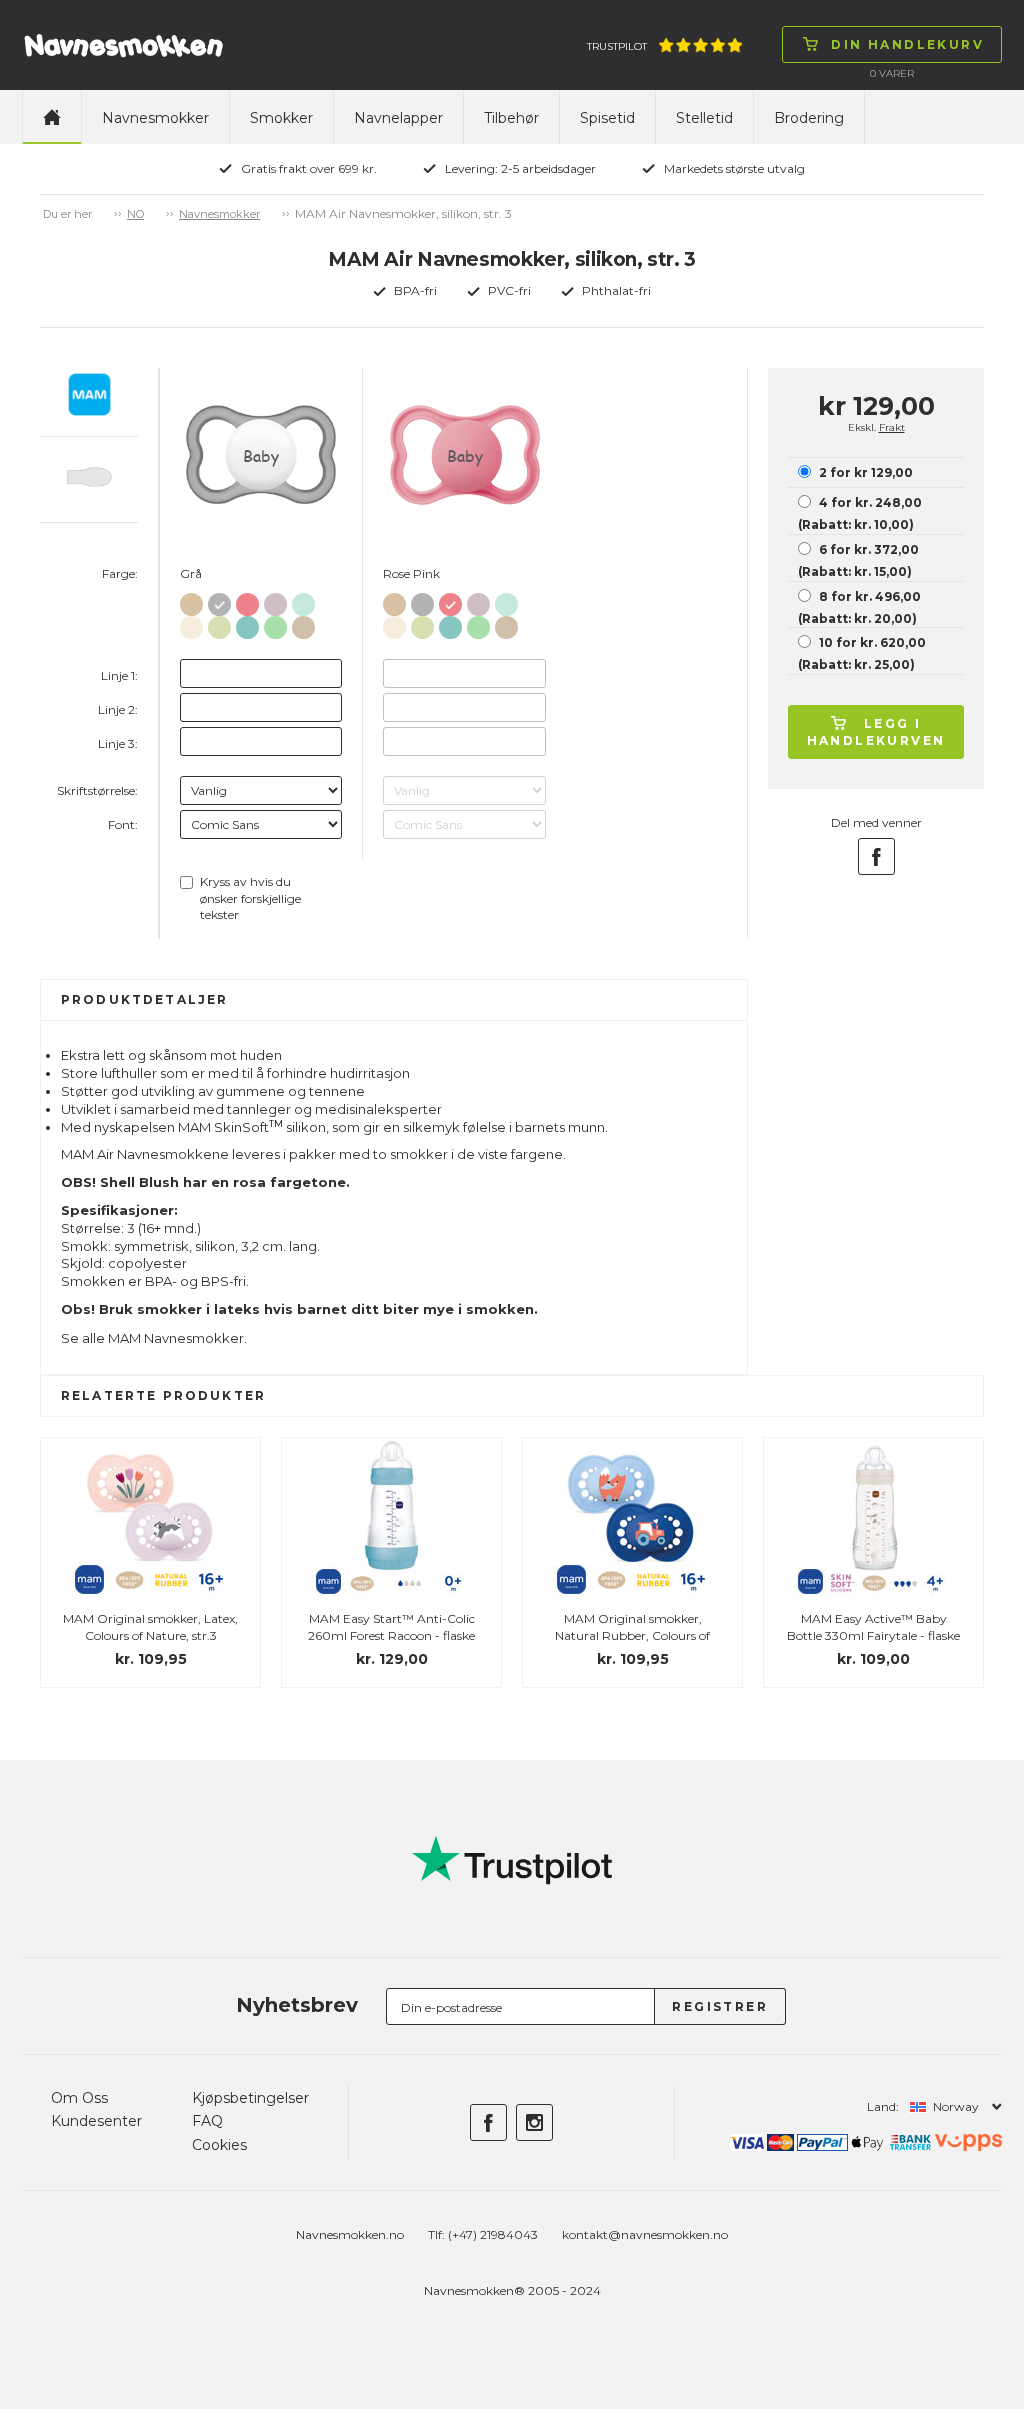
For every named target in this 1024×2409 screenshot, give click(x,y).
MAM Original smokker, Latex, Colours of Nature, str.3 (150, 1627)
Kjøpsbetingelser (250, 2098)
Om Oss (79, 2098)
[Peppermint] (275, 623)
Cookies (219, 2145)
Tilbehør (511, 118)
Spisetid (607, 118)
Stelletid (704, 118)
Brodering (809, 118)
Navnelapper (398, 118)
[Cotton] (191, 600)
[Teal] (247, 623)
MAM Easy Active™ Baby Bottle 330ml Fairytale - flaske (873, 1627)
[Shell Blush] (191, 623)
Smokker (281, 118)
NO (135, 214)
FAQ (207, 2121)
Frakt (892, 427)
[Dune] (303, 623)
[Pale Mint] (303, 600)
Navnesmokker (155, 118)
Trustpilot (617, 46)
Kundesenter (96, 2121)
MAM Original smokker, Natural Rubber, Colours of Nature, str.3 (632, 1635)
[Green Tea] (219, 623)
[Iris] (275, 600)
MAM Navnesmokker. (177, 1338)
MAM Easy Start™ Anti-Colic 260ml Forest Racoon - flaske (391, 1627)
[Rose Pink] (247, 600)
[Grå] (219, 600)
